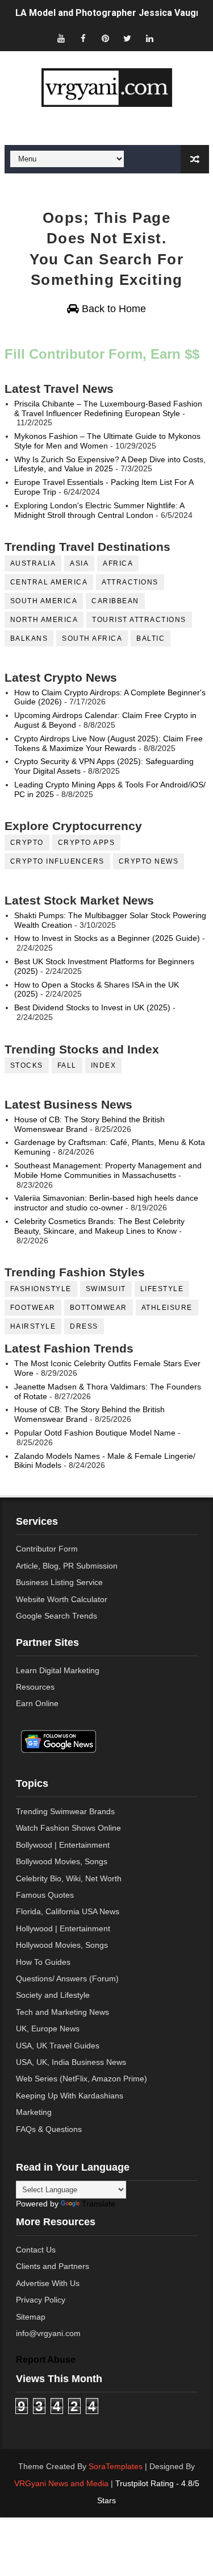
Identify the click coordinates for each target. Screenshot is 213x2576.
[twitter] (127, 38)
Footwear (33, 1308)
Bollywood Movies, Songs (62, 1861)
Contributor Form (47, 1549)
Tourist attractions (139, 620)
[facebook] (83, 38)
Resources (35, 1687)
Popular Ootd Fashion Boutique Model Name (95, 1433)
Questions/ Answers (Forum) (67, 1978)
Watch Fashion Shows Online (68, 1828)
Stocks (27, 1065)
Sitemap (31, 2317)
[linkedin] (149, 38)
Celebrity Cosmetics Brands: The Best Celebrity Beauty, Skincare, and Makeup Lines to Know (99, 1226)
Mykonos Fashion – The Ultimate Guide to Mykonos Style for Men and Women (107, 441)
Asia (79, 563)
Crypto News (149, 861)
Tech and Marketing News (62, 2012)
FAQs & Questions (49, 2129)
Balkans (29, 638)
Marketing (34, 2112)
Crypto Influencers (57, 861)
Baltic (151, 638)
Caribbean (115, 601)
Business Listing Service (59, 1582)
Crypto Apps (87, 843)
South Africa (92, 638)
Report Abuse (46, 2359)
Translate (99, 2204)
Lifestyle (162, 1289)
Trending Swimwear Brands (65, 1811)
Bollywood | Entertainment (63, 1845)
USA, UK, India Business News (71, 2062)
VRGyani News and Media (61, 2483)
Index (104, 1065)
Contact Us (36, 2250)
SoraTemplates (116, 2466)
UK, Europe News (48, 2029)
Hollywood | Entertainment (63, 1928)
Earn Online (37, 1703)
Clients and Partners (53, 2266)
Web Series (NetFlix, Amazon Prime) (82, 2079)
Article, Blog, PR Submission (67, 1566)
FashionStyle (41, 1289)
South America (44, 601)
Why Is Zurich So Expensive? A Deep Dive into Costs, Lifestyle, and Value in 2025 (110, 464)
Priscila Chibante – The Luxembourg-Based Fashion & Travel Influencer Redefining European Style (108, 408)
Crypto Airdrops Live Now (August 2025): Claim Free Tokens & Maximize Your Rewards (108, 743)
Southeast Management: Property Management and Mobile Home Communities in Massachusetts (108, 1170)
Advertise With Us (48, 2283)
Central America (49, 582)
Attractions (130, 582)
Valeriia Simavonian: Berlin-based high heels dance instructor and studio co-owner (106, 1203)
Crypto (27, 843)
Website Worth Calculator (62, 1599)
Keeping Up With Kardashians (70, 2096)
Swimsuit (106, 1289)
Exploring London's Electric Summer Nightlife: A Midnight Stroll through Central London (99, 510)
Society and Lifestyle (53, 1995)
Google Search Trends (57, 1616)
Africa (118, 563)
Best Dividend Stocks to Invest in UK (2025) (92, 1007)
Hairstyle (33, 1326)
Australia (33, 563)
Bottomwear (99, 1308)
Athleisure (167, 1308)
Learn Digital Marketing (58, 1670)
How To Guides (43, 1962)
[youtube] (61, 38)
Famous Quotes (45, 1895)
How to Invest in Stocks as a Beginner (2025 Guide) (107, 938)
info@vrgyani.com (48, 2333)
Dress (84, 1326)
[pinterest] (105, 38)
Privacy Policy (41, 2300)
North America (44, 620)
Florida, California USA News (68, 1911)
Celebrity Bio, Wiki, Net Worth (69, 1878)
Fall (67, 1065)
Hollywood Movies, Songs (62, 1945)
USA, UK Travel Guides (58, 2046)
